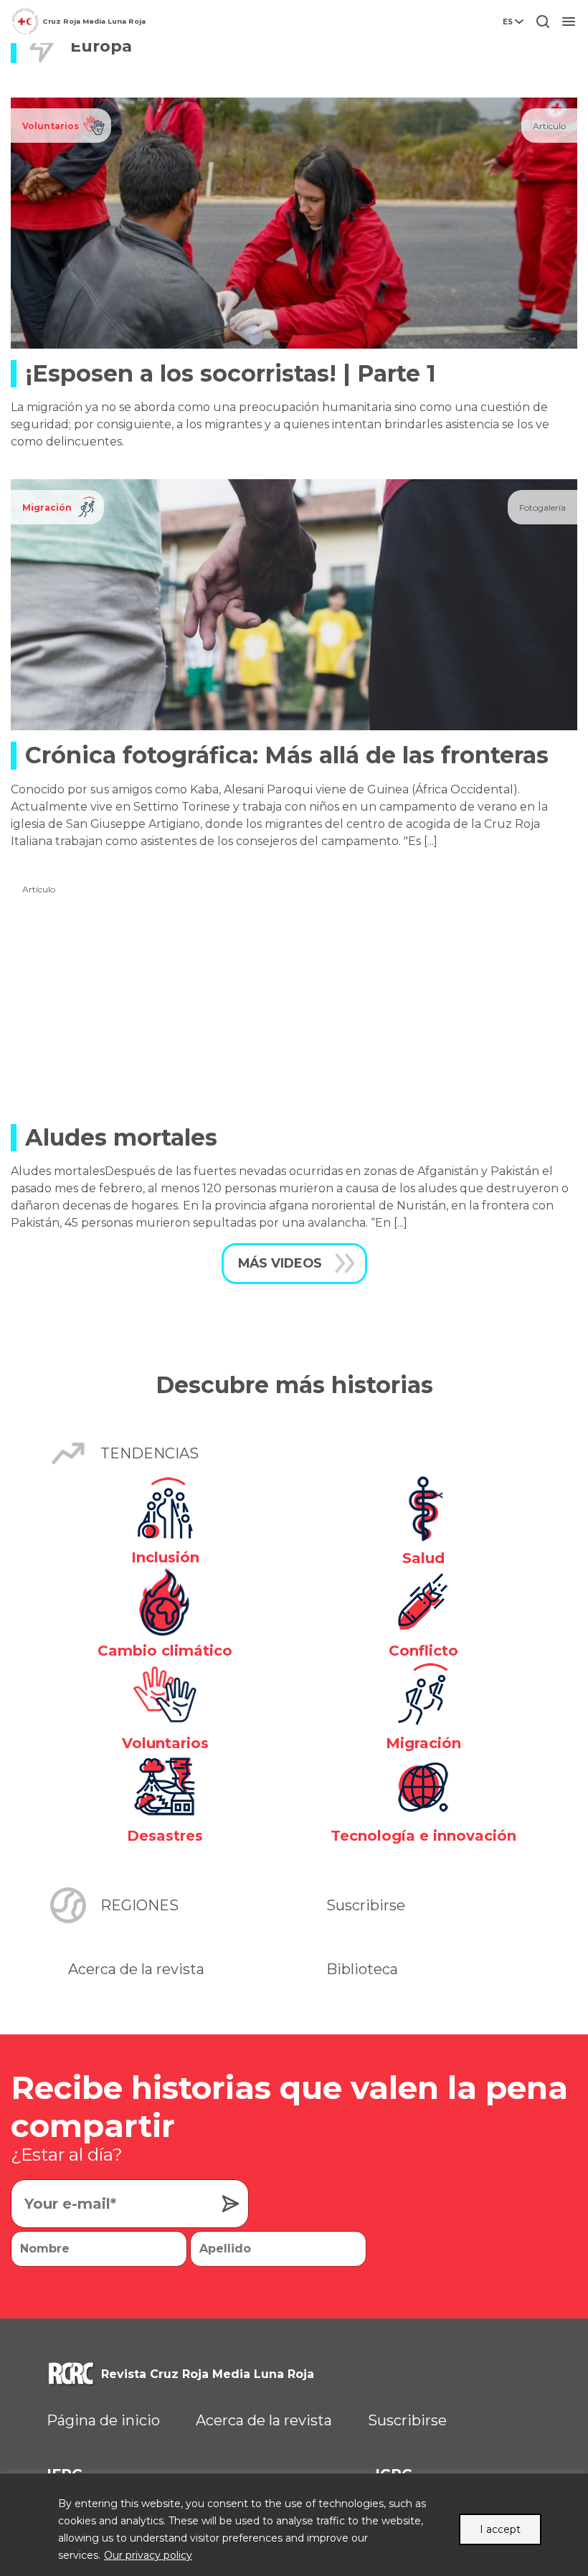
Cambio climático (165, 1651)
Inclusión (165, 1557)
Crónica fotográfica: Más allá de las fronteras (287, 755)
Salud (423, 1558)
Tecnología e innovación (423, 1836)
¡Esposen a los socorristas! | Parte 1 (231, 373)
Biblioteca (362, 1969)
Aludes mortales (121, 1137)
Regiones (139, 1905)
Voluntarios (51, 126)
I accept (500, 2529)
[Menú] (569, 22)
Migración (47, 508)
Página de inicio (103, 2420)
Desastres (165, 1836)
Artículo (549, 126)
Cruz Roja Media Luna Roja (94, 21)
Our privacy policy (148, 2555)
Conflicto (423, 1651)
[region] (294, 2525)
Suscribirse (366, 1905)
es (508, 22)
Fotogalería (542, 508)
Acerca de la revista (136, 1969)
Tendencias (150, 1453)
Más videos (280, 1263)
